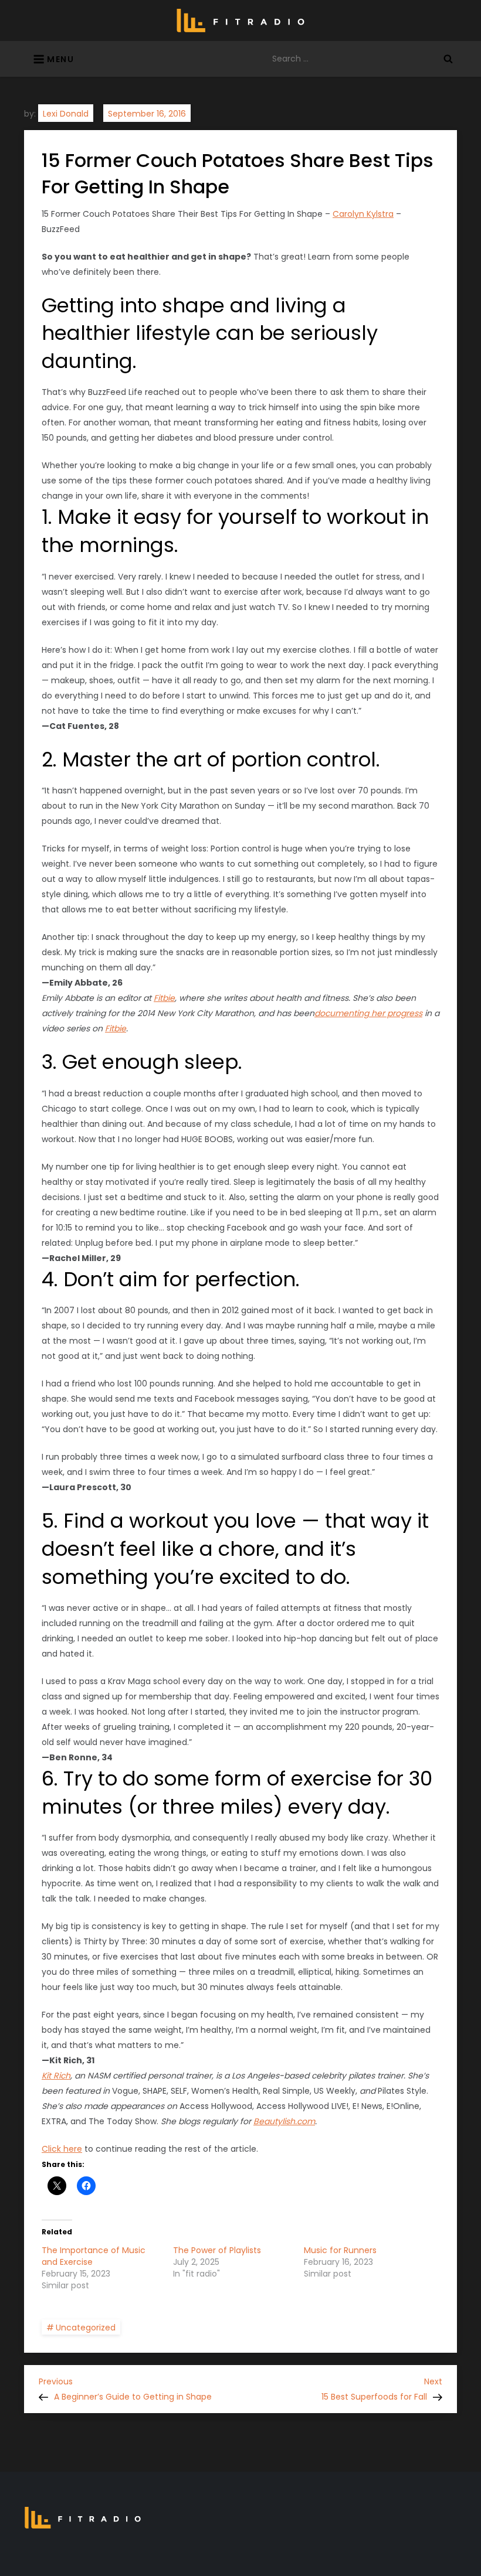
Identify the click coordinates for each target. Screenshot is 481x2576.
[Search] (448, 59)
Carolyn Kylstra (363, 214)
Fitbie (164, 998)
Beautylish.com (284, 2121)
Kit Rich (56, 2076)
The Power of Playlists (217, 2250)
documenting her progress (368, 1013)
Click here (62, 2149)
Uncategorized (86, 2328)
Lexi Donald (66, 114)
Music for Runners (340, 2250)
